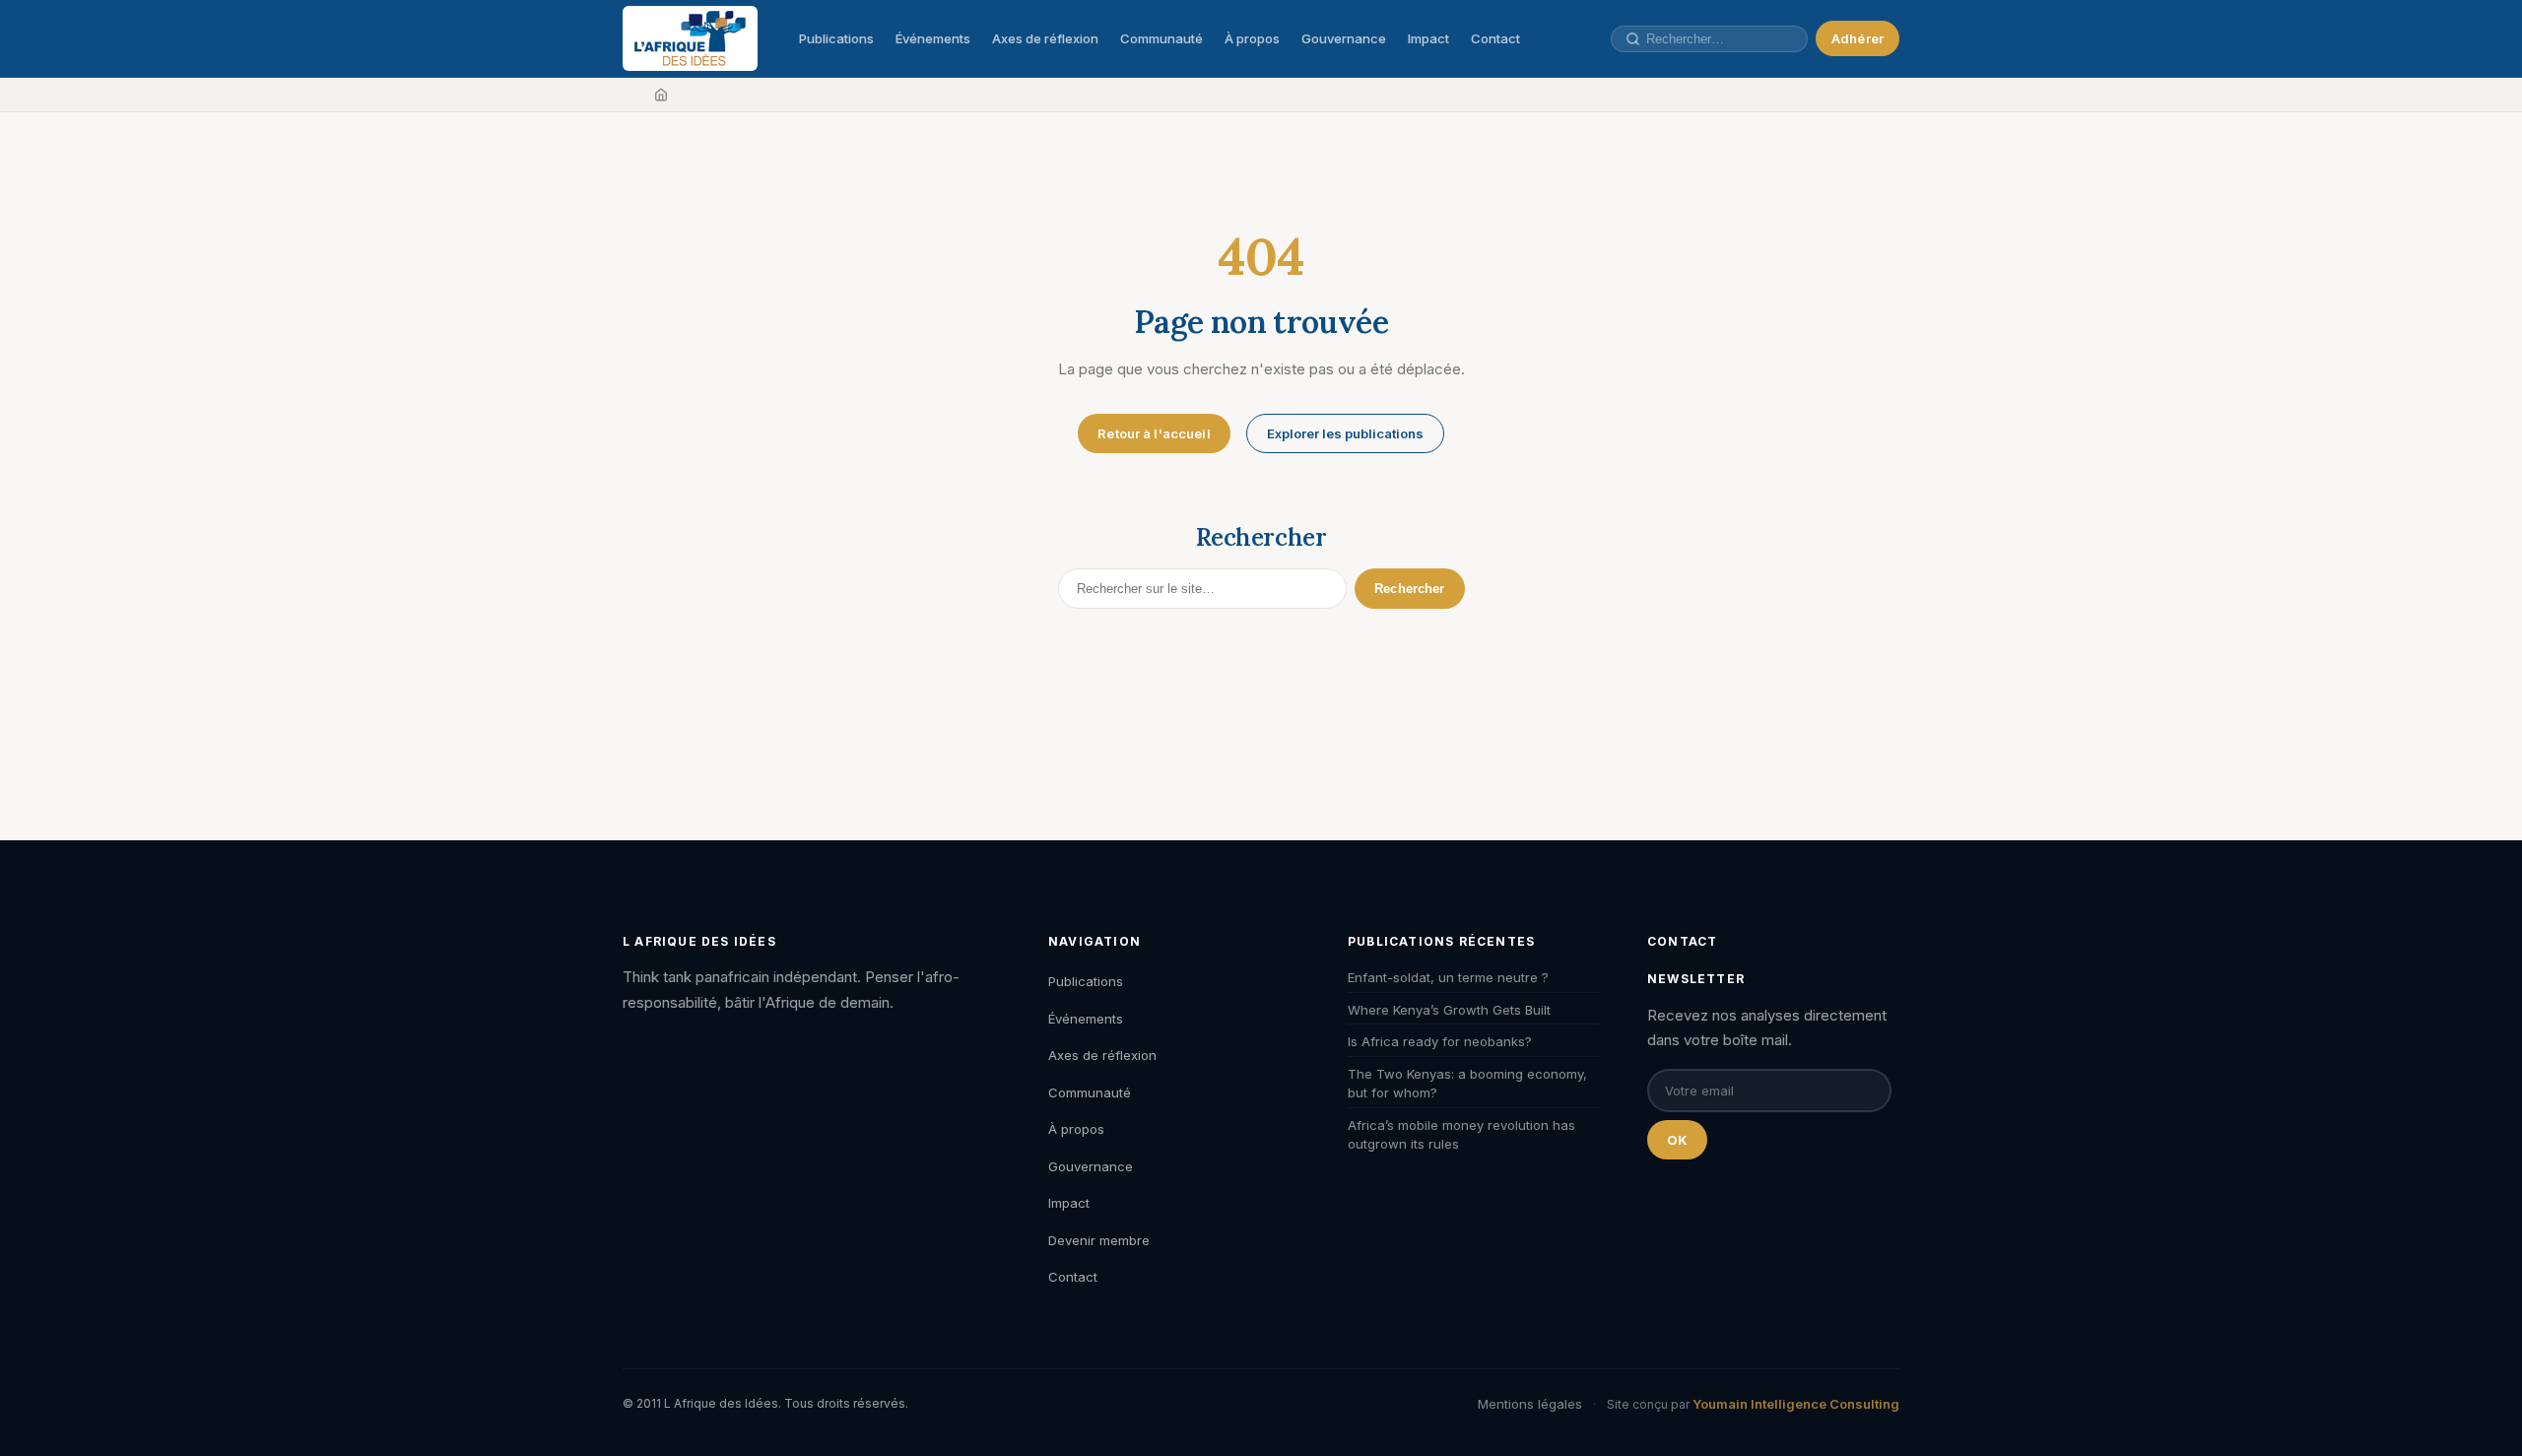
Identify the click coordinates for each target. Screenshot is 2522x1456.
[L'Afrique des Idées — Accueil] (690, 38)
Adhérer (1858, 38)
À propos (1252, 38)
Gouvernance (1344, 38)
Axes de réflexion (1045, 38)
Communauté (1161, 38)
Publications (836, 38)
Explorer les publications (1345, 433)
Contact (1495, 38)
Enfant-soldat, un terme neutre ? (1448, 977)
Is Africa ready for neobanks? (1440, 1041)
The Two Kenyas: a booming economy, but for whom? (1467, 1084)
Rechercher (1409, 589)
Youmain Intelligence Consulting (1796, 1404)
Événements (933, 38)
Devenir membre (1099, 1240)
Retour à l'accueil (1154, 433)
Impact (1428, 38)
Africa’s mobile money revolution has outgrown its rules (1461, 1135)
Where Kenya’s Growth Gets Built (1449, 1010)
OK (1677, 1140)
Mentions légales (1530, 1404)
